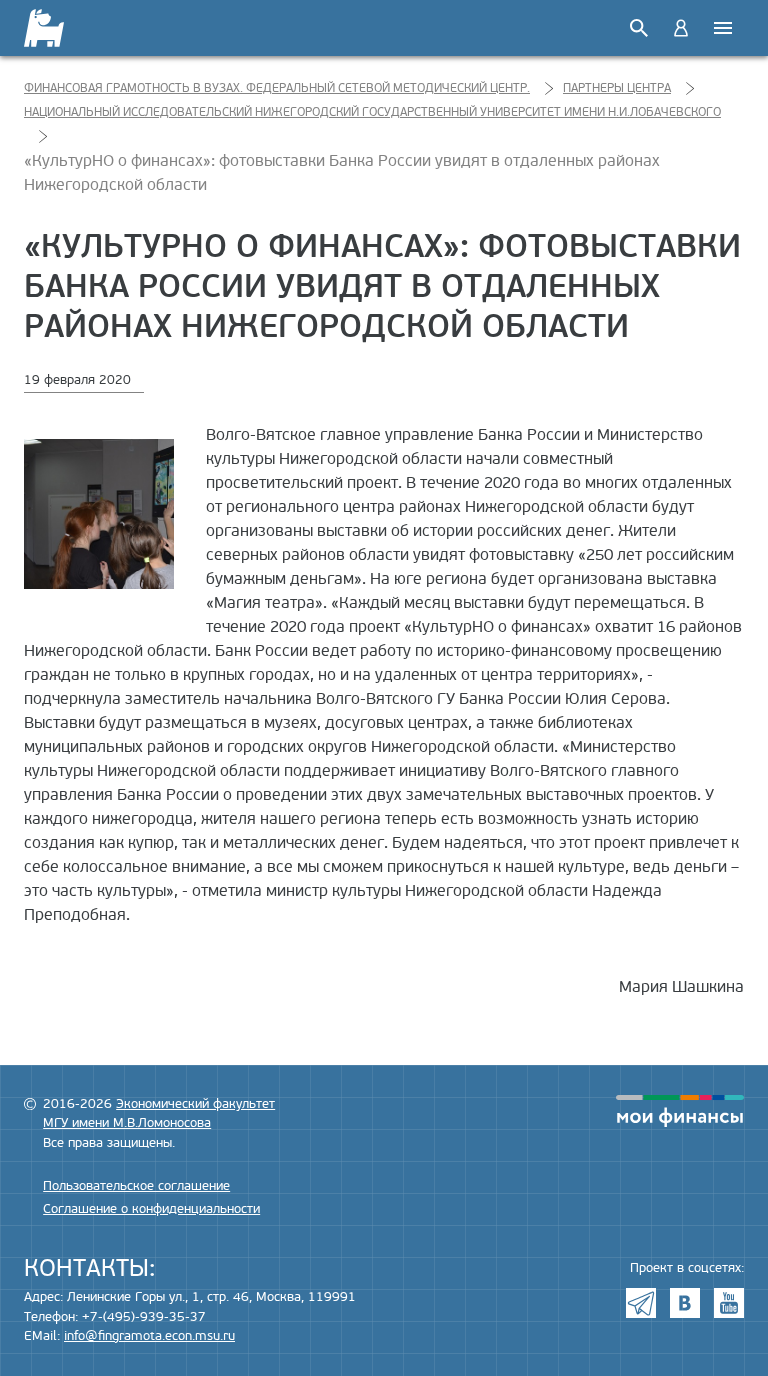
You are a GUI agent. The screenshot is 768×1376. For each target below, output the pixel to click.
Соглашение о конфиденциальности (151, 1209)
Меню (723, 28)
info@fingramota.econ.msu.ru (149, 1336)
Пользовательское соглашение (136, 1186)
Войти (681, 28)
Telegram (641, 1303)
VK (685, 1303)
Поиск (639, 28)
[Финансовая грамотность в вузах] (56, 28)
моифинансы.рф (680, 1111)
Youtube (729, 1303)
